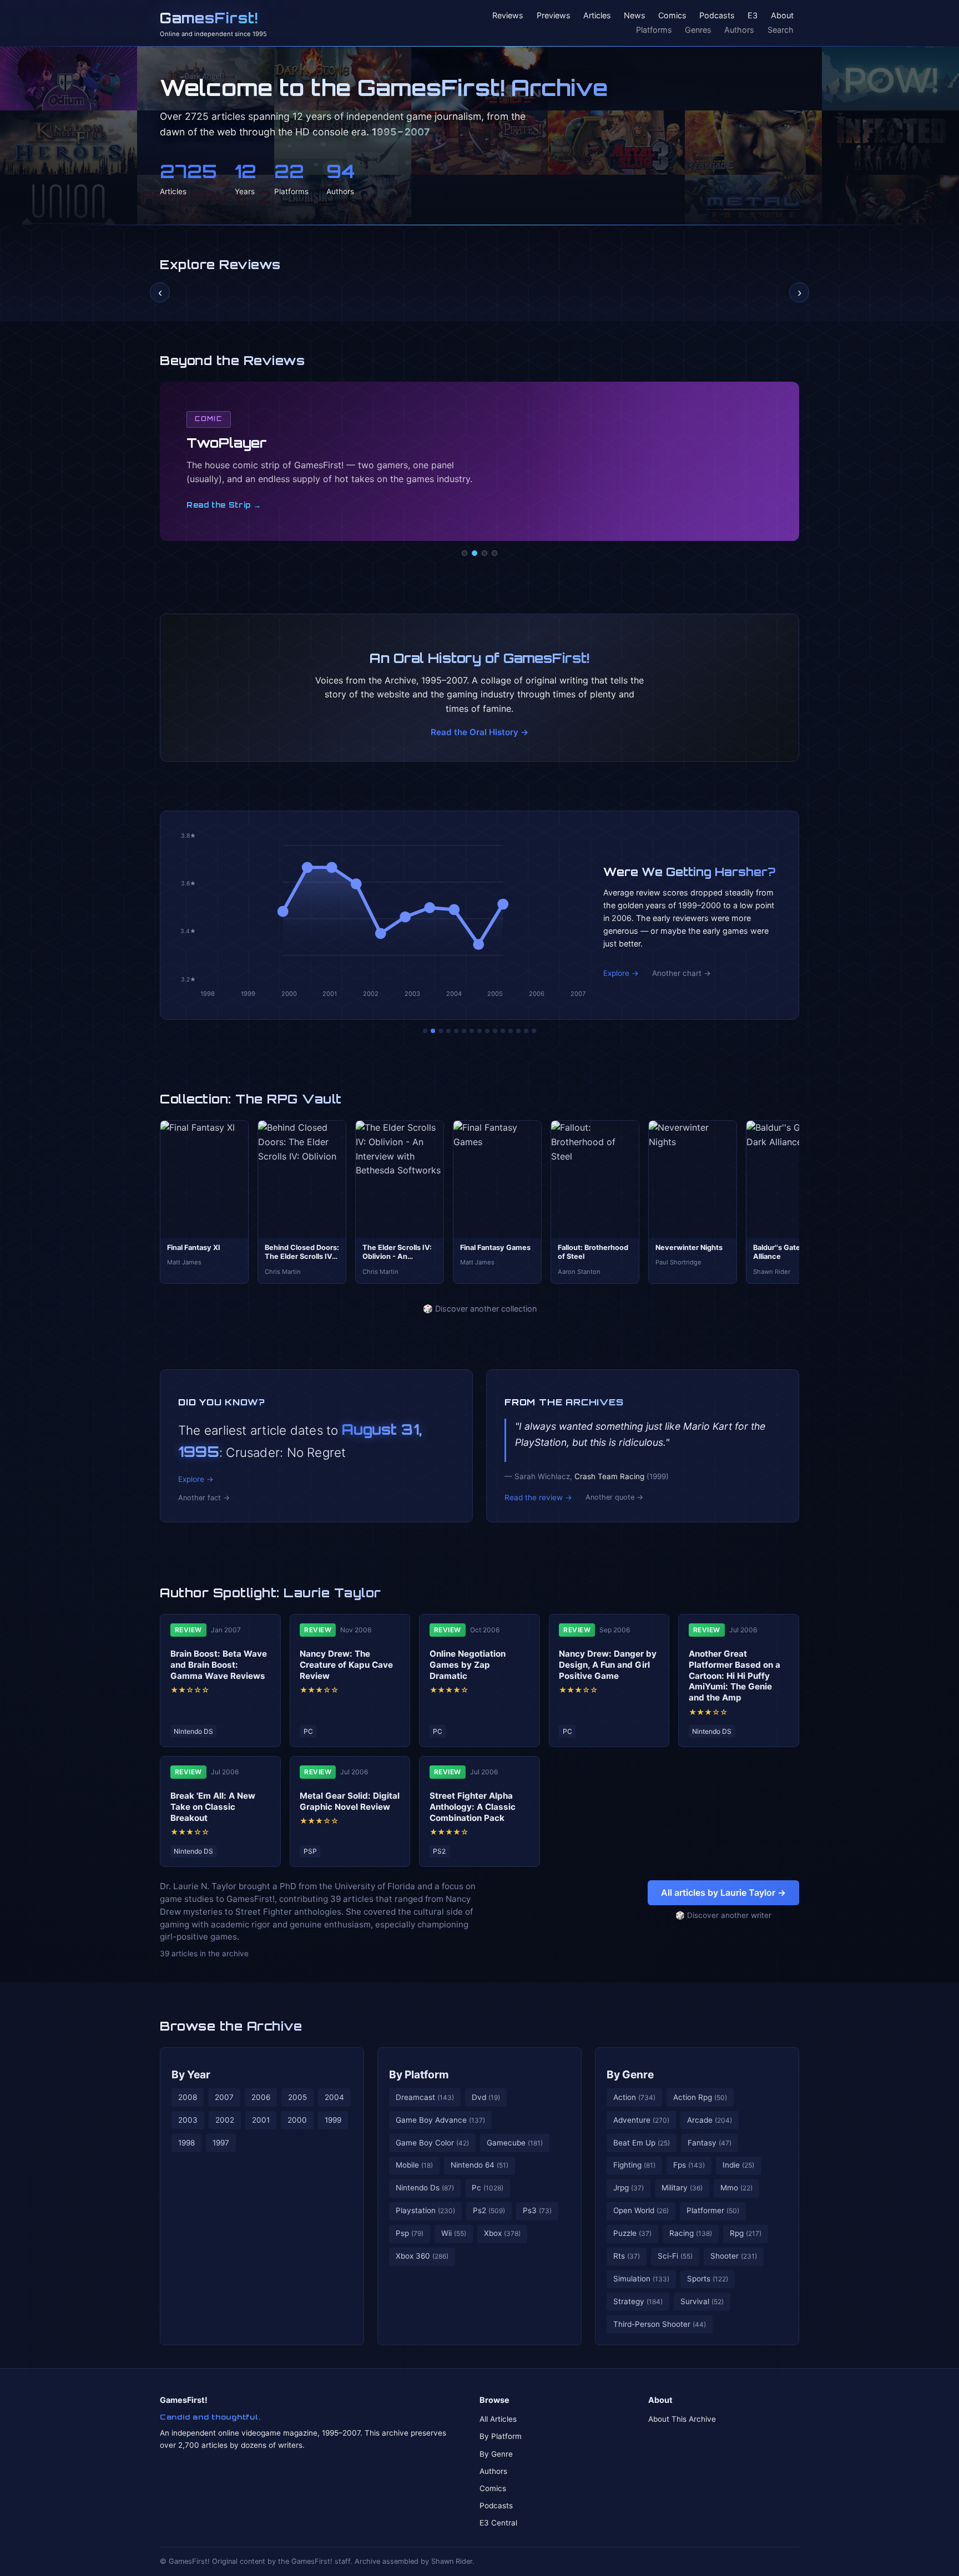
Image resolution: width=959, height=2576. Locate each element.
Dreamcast (425, 2097)
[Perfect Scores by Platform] (518, 1031)
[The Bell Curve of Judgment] (448, 1031)
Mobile (414, 2165)
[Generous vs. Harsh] (487, 1031)
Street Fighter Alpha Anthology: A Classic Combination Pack (473, 1807)
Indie (738, 2165)
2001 (261, 2120)
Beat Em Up (642, 2143)
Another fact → (204, 1498)
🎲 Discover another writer (723, 1915)
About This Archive (682, 2419)
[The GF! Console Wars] (425, 1031)
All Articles (498, 2419)
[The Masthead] (479, 1031)
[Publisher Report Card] (441, 1031)
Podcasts (717, 16)
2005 (297, 2097)
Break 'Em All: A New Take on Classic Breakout (213, 1807)
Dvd (486, 2097)
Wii (454, 2233)
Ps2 (489, 2210)
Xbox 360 (422, 2256)
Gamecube (515, 2143)
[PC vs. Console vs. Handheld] (534, 1031)
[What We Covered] (464, 1031)
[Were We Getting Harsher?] (433, 1031)
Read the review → (538, 1497)
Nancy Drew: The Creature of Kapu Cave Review (346, 1665)
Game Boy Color (432, 2143)
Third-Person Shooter (660, 2324)
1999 (333, 2120)
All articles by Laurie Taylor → (723, 1892)
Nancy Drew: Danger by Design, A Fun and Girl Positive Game (608, 1665)
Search (781, 30)
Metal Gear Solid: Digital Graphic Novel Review (350, 1801)
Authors (739, 30)
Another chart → (682, 973)
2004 (334, 2097)
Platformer (713, 2210)
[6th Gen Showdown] (472, 1031)
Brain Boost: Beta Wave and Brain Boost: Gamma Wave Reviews (219, 1665)
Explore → (621, 973)
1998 (186, 2143)
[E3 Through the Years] (495, 1031)
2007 (224, 2097)
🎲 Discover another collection (480, 1309)
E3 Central (498, 2523)
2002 (225, 2120)
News (635, 16)
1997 (221, 2143)
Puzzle (632, 2233)
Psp (410, 2233)
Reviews (508, 16)
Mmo (736, 2188)
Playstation (425, 2210)
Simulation (641, 2279)
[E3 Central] (494, 553)
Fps (689, 2165)
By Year (191, 2074)
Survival (702, 2301)
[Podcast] (465, 553)
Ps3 (537, 2210)
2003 (188, 2120)
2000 (297, 2120)
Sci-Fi (675, 2256)
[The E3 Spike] (511, 1031)
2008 (188, 2097)
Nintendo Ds (425, 2188)
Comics (672, 16)
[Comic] (475, 553)
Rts (627, 2256)
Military (682, 2188)
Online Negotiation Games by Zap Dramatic (468, 1665)
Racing (691, 2233)
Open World (641, 2210)
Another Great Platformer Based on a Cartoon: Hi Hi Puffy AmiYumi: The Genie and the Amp (735, 1676)
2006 (261, 2097)
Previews (554, 16)
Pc (488, 2188)
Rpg (746, 2233)
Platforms (654, 30)
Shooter (734, 2256)
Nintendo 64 (479, 2165)
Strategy (638, 2301)
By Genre (630, 2074)
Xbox (502, 2233)
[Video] (484, 553)
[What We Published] (526, 1031)
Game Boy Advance (440, 2120)
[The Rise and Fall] (456, 1031)
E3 (753, 16)
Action (634, 2097)
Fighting (634, 2165)
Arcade (710, 2120)
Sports (708, 2279)
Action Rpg (700, 2097)
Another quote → (614, 1497)
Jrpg (629, 2188)
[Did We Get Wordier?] (503, 1031)
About (782, 16)
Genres (698, 30)
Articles (597, 16)
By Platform (419, 2074)
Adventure (641, 2120)
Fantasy (710, 2143)
